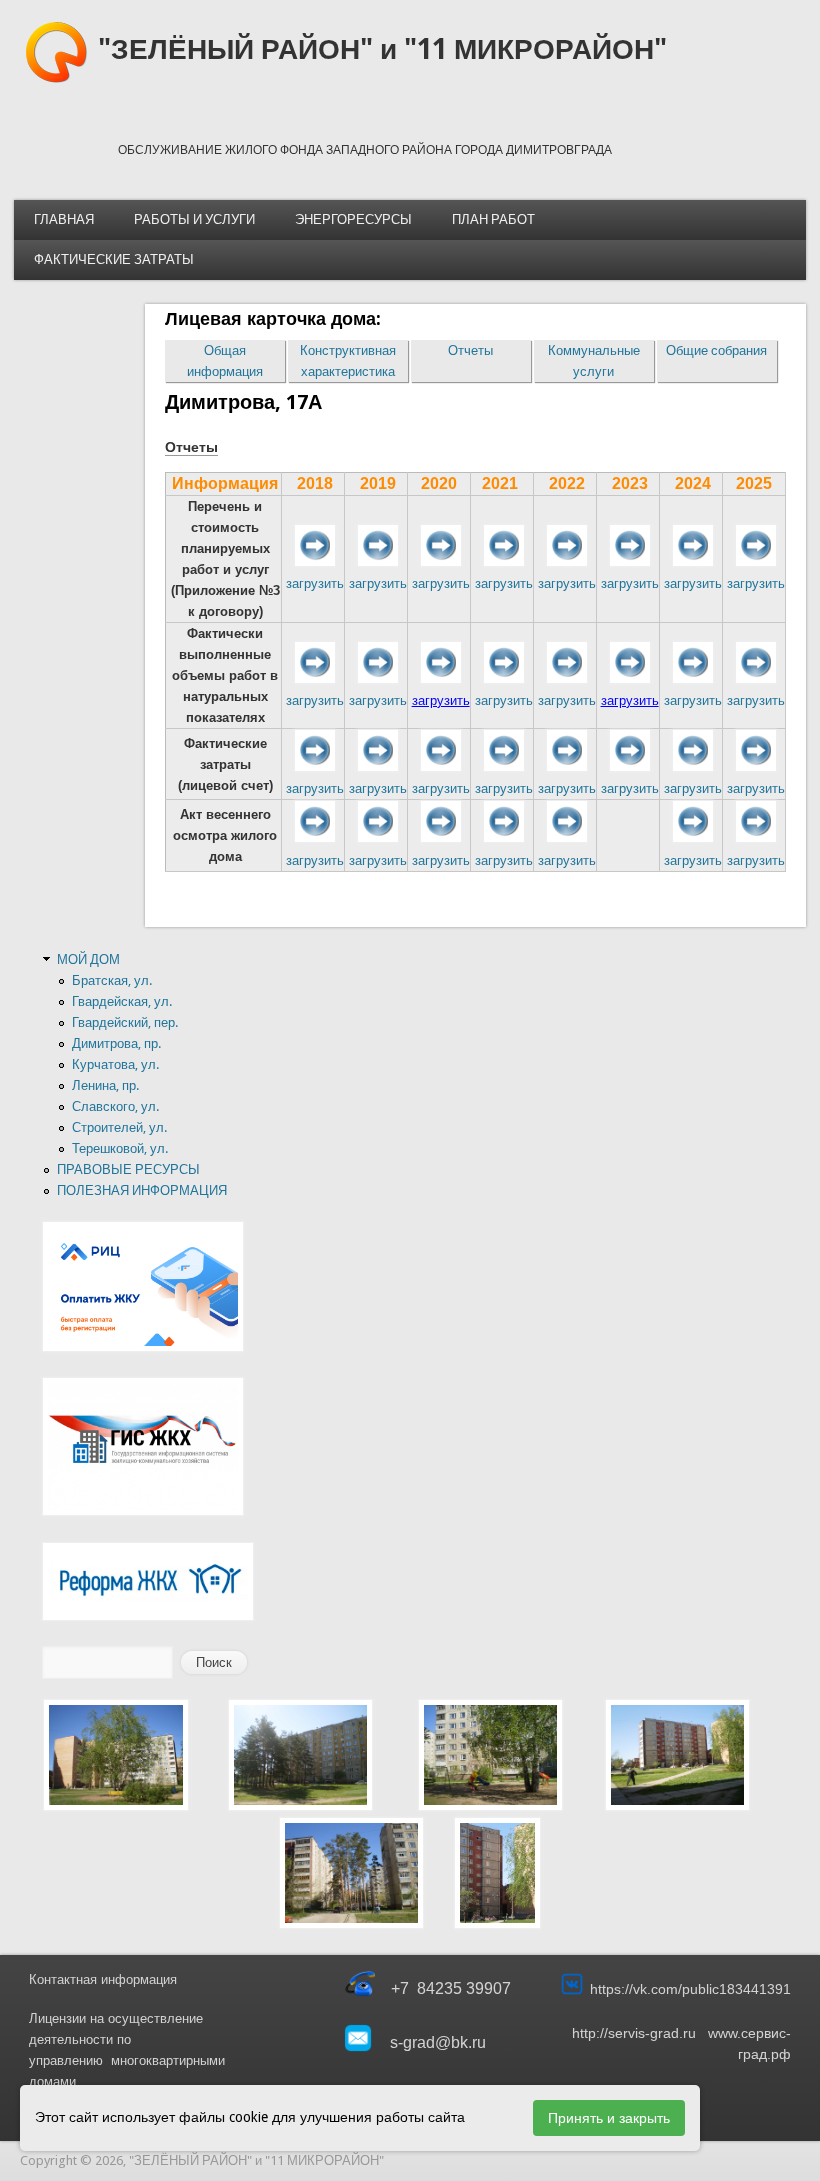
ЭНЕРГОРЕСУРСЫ (353, 219)
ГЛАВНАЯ (64, 219)
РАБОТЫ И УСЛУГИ (194, 219)
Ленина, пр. (105, 1085)
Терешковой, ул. (120, 1148)
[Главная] (56, 79)
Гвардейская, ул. (122, 1001)
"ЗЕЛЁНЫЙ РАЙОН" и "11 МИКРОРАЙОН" (382, 49)
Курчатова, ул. (115, 1064)
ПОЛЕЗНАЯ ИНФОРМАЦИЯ (142, 1190)
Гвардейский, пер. (125, 1022)
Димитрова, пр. (116, 1043)
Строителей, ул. (119, 1127)
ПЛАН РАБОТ (493, 219)
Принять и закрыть (609, 2118)
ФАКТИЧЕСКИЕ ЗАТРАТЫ (114, 259)
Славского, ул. (115, 1106)
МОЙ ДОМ (88, 959)
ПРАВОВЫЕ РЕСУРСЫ (128, 1169)
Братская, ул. (112, 980)
